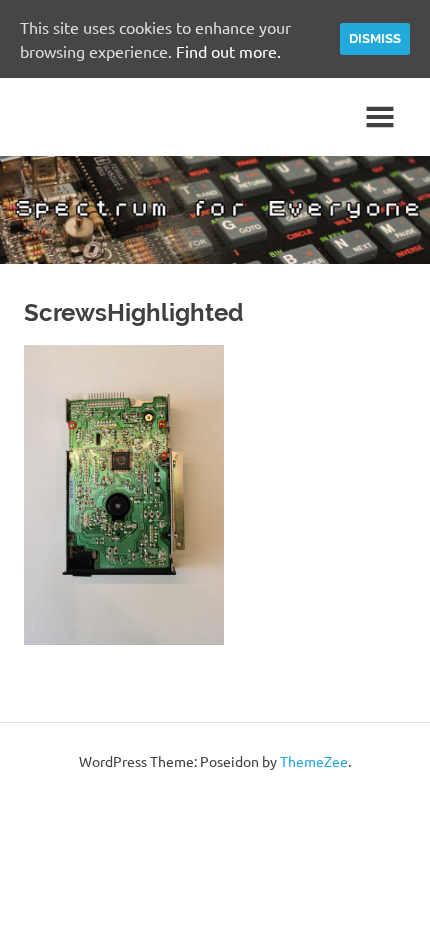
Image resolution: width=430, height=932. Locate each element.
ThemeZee (314, 761)
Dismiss (375, 38)
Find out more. (228, 51)
